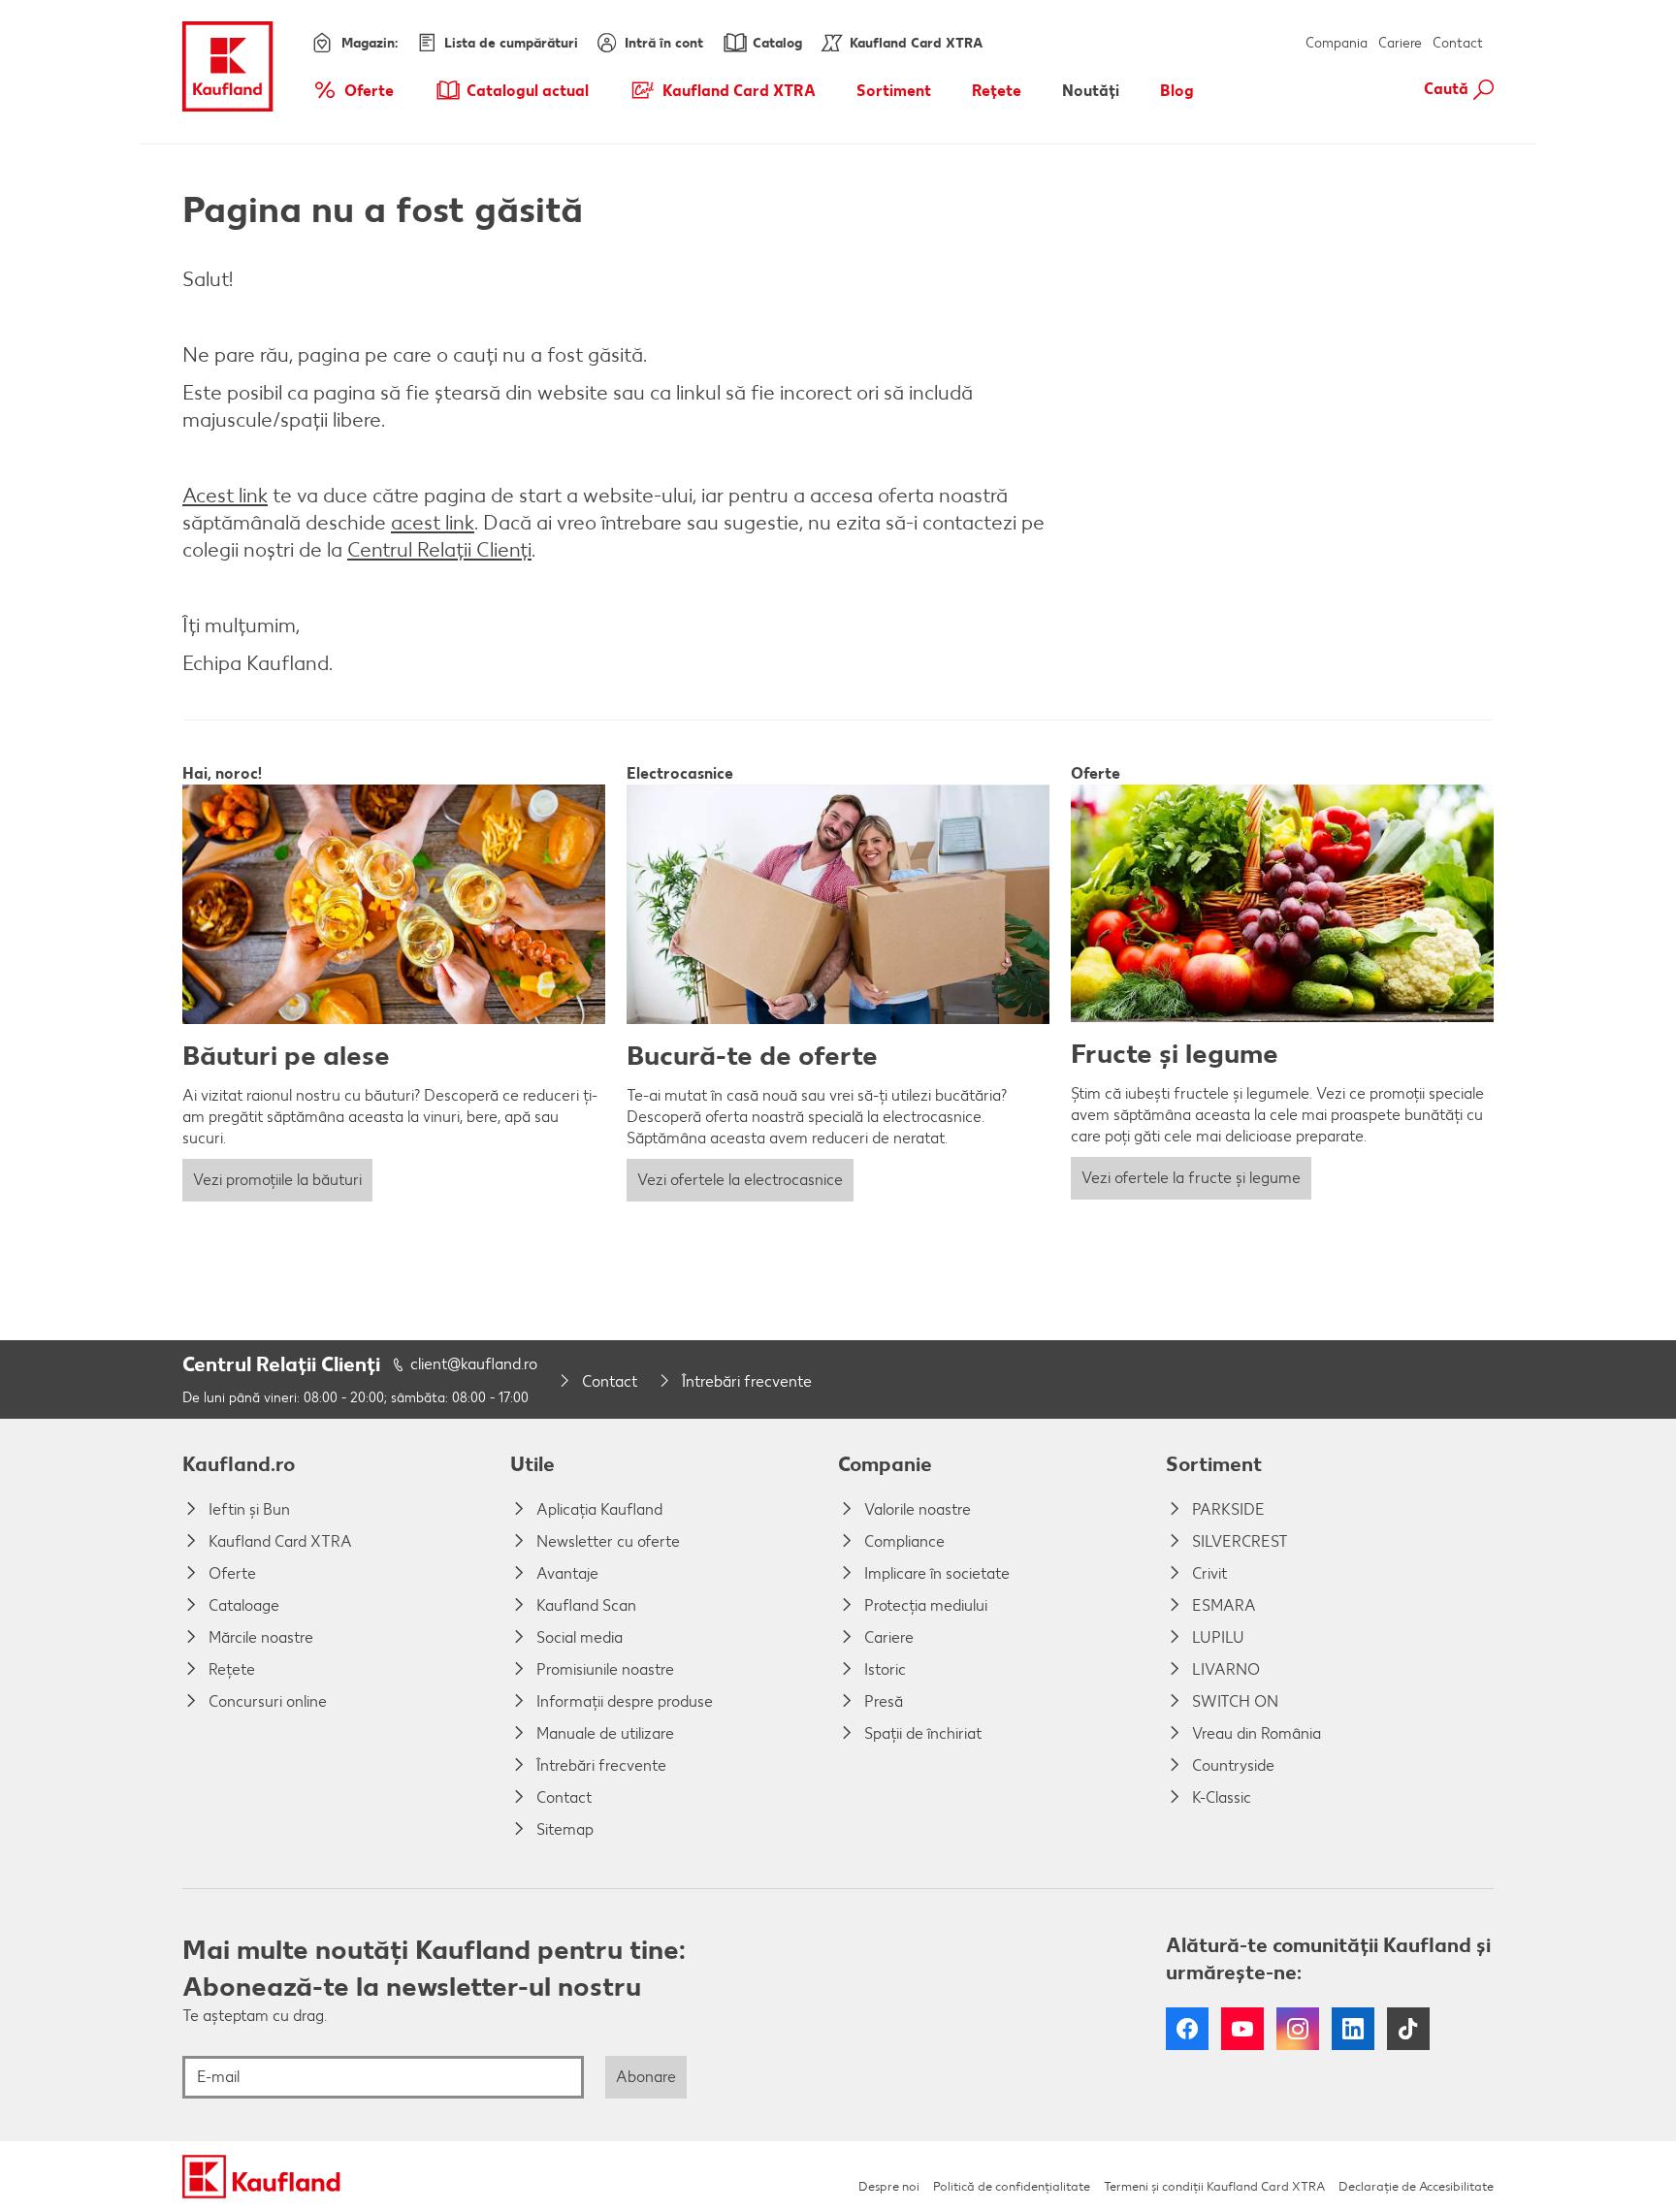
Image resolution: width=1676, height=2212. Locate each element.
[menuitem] (353, 90)
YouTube (1242, 2029)
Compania (1337, 43)
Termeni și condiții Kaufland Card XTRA (1214, 2186)
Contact (1458, 43)
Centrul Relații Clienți (439, 549)
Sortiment (1214, 1464)
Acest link (225, 495)
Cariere (1400, 43)
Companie (885, 1464)
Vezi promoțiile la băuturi (277, 1180)
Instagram (1298, 2029)
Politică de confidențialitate (1012, 2186)
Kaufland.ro (239, 1464)
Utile (532, 1464)
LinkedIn (1353, 2029)
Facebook (1187, 2029)
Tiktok (1408, 2029)
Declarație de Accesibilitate (1416, 2186)
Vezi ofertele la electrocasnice (740, 1180)
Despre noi (889, 2186)
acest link (433, 522)
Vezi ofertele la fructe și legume (1191, 1178)
